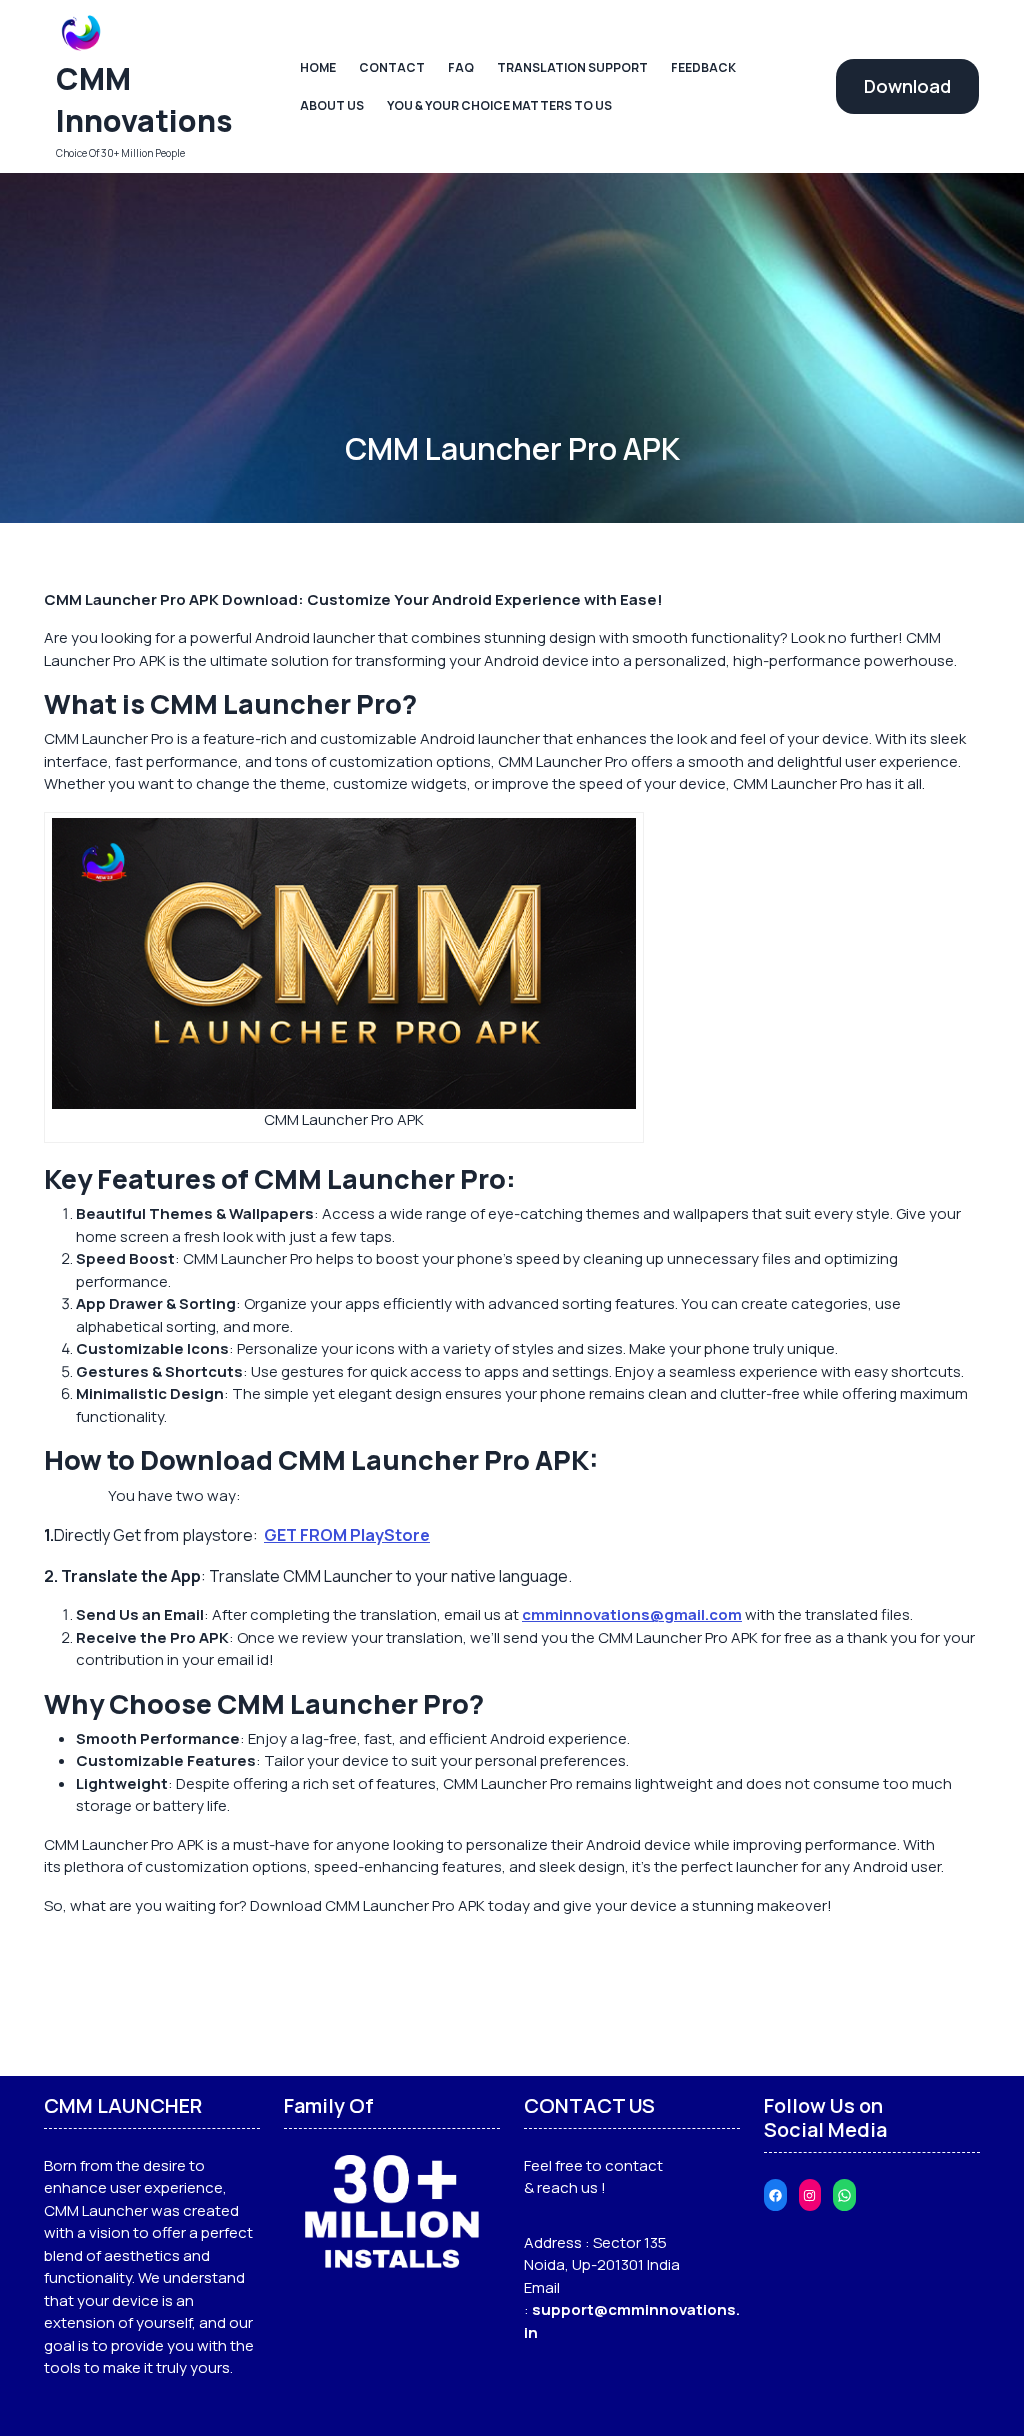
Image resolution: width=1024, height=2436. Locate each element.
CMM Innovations (144, 99)
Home (318, 67)
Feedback (703, 67)
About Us (332, 105)
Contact (392, 67)
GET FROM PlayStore (347, 1535)
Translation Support (572, 67)
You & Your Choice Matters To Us (499, 105)
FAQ (461, 67)
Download (907, 86)
